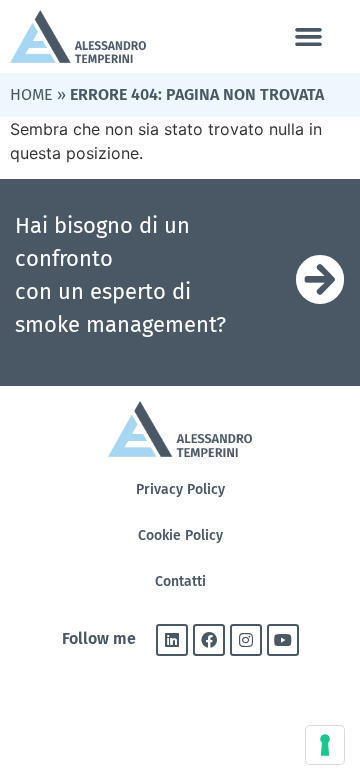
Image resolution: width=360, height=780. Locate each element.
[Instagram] (246, 640)
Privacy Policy (180, 489)
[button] (308, 37)
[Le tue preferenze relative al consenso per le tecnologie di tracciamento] (325, 745)
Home (31, 94)
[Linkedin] (172, 640)
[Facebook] (209, 640)
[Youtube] (283, 640)
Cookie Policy (180, 535)
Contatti (180, 581)
